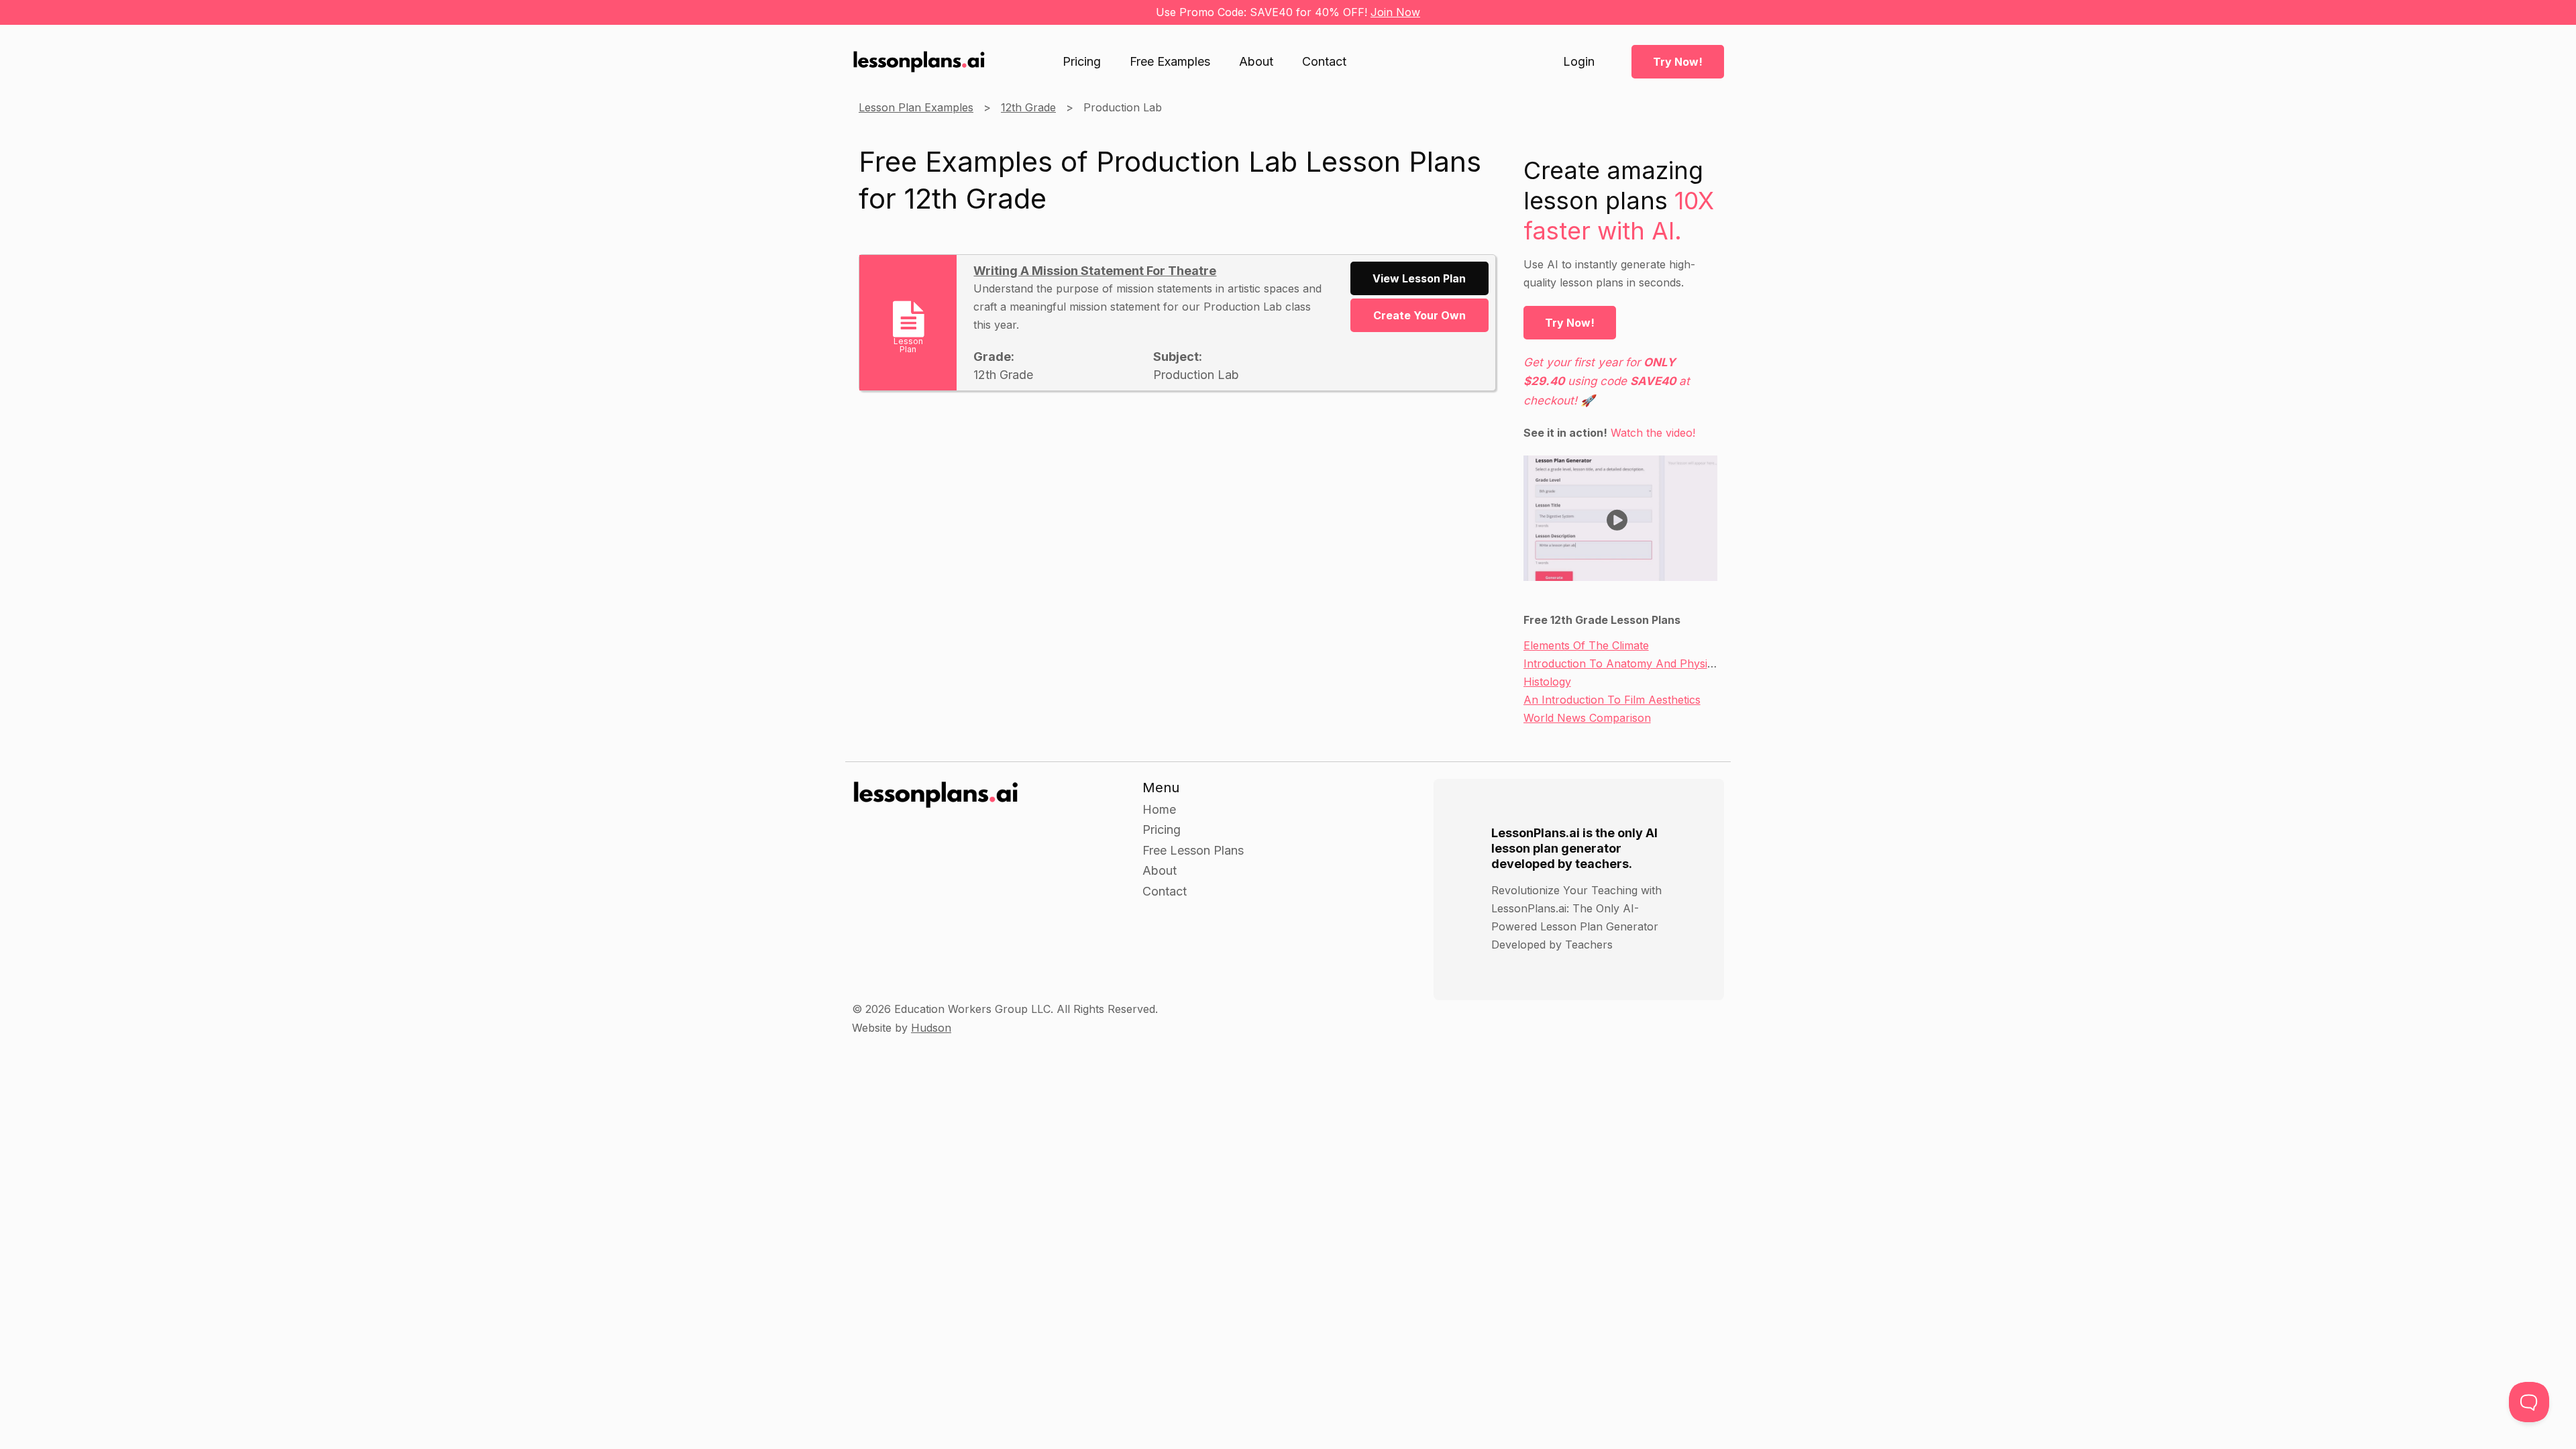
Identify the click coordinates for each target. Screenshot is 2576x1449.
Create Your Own (1419, 315)
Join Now (1395, 12)
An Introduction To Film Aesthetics (1612, 700)
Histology (1547, 682)
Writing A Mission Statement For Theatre (1095, 271)
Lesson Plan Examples (916, 107)
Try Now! (1678, 62)
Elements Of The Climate (1586, 645)
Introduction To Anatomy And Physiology (1629, 663)
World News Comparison (1587, 718)
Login (1579, 62)
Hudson (931, 1028)
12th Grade (1028, 107)
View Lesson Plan (1419, 278)
